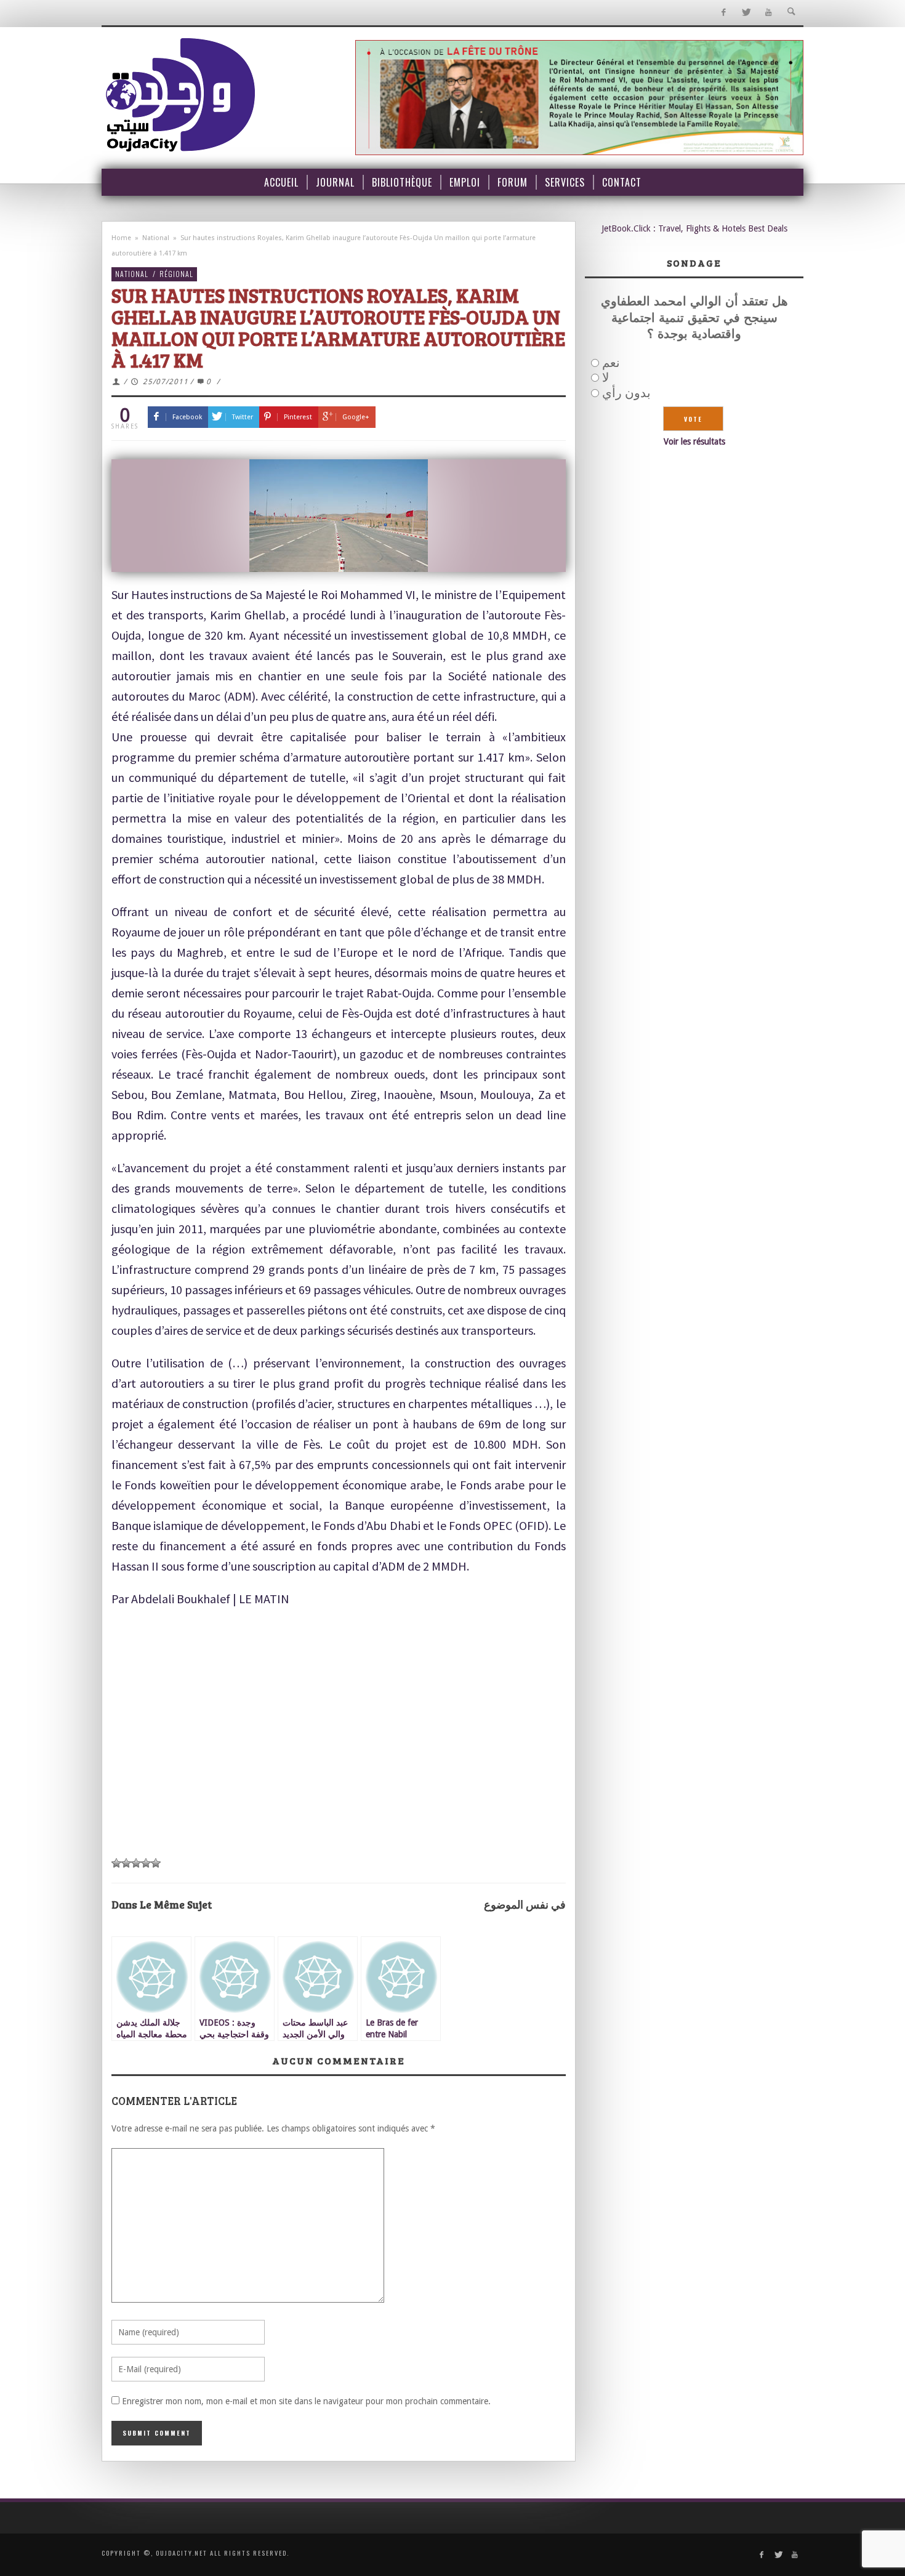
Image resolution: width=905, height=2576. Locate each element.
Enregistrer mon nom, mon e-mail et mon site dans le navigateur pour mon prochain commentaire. (306, 2401)
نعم (611, 363)
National (156, 238)
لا (605, 377)
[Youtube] (769, 13)
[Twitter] (746, 13)
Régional (176, 274)
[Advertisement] (339, 1757)
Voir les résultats (694, 441)
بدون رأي (626, 393)
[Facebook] (723, 13)
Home (121, 238)
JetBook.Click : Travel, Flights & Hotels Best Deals (694, 228)
